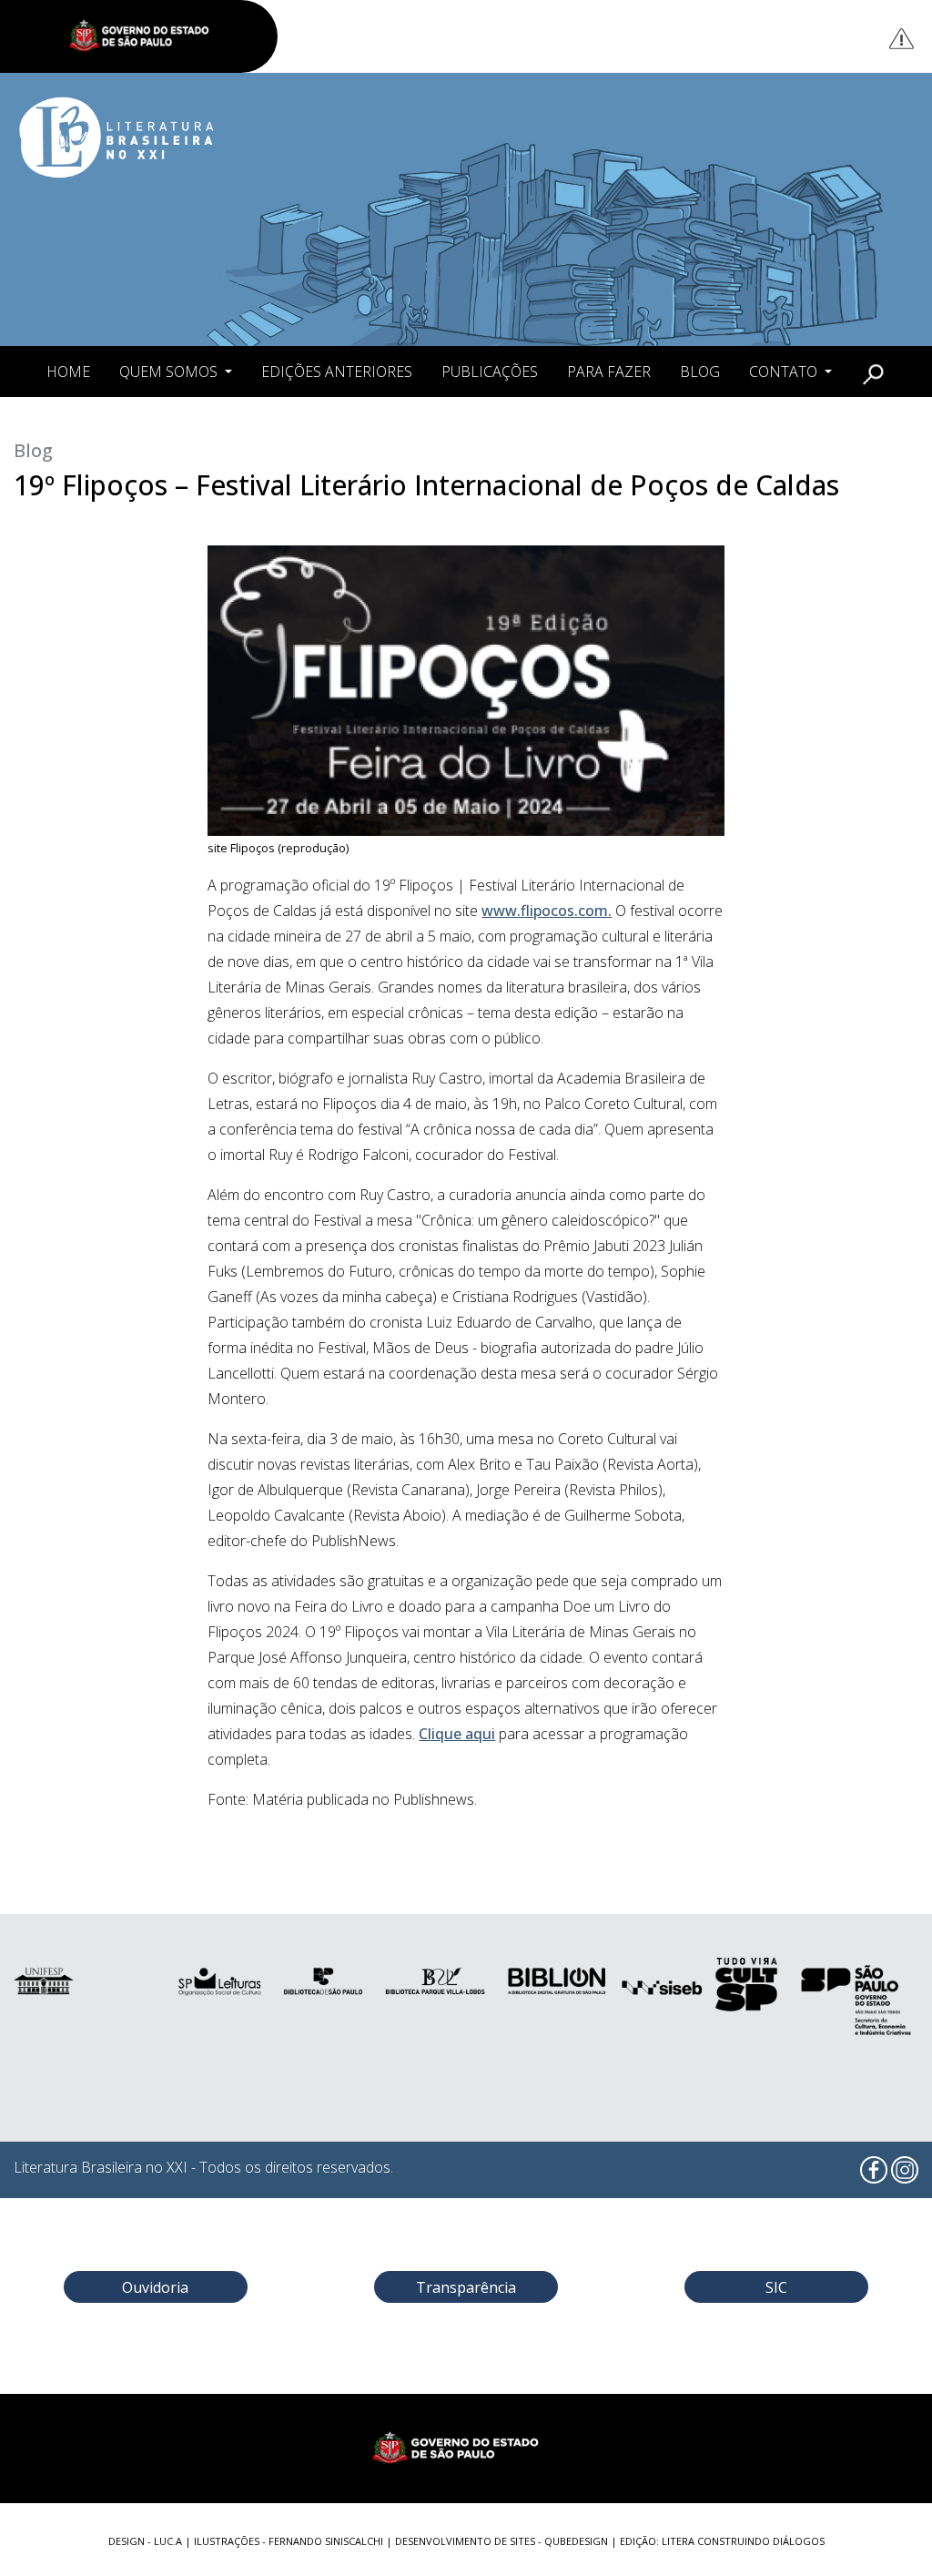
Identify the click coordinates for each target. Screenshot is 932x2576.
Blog (700, 372)
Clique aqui (457, 1734)
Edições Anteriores (337, 372)
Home (68, 372)
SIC (776, 2287)
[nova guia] (902, 38)
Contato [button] (785, 372)
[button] (873, 372)
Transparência (466, 2287)
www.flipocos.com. (547, 911)
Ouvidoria (155, 2287)
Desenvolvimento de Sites (465, 2541)
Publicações (490, 372)
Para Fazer (609, 372)
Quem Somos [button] (170, 372)
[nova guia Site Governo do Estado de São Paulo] (148, 36)
